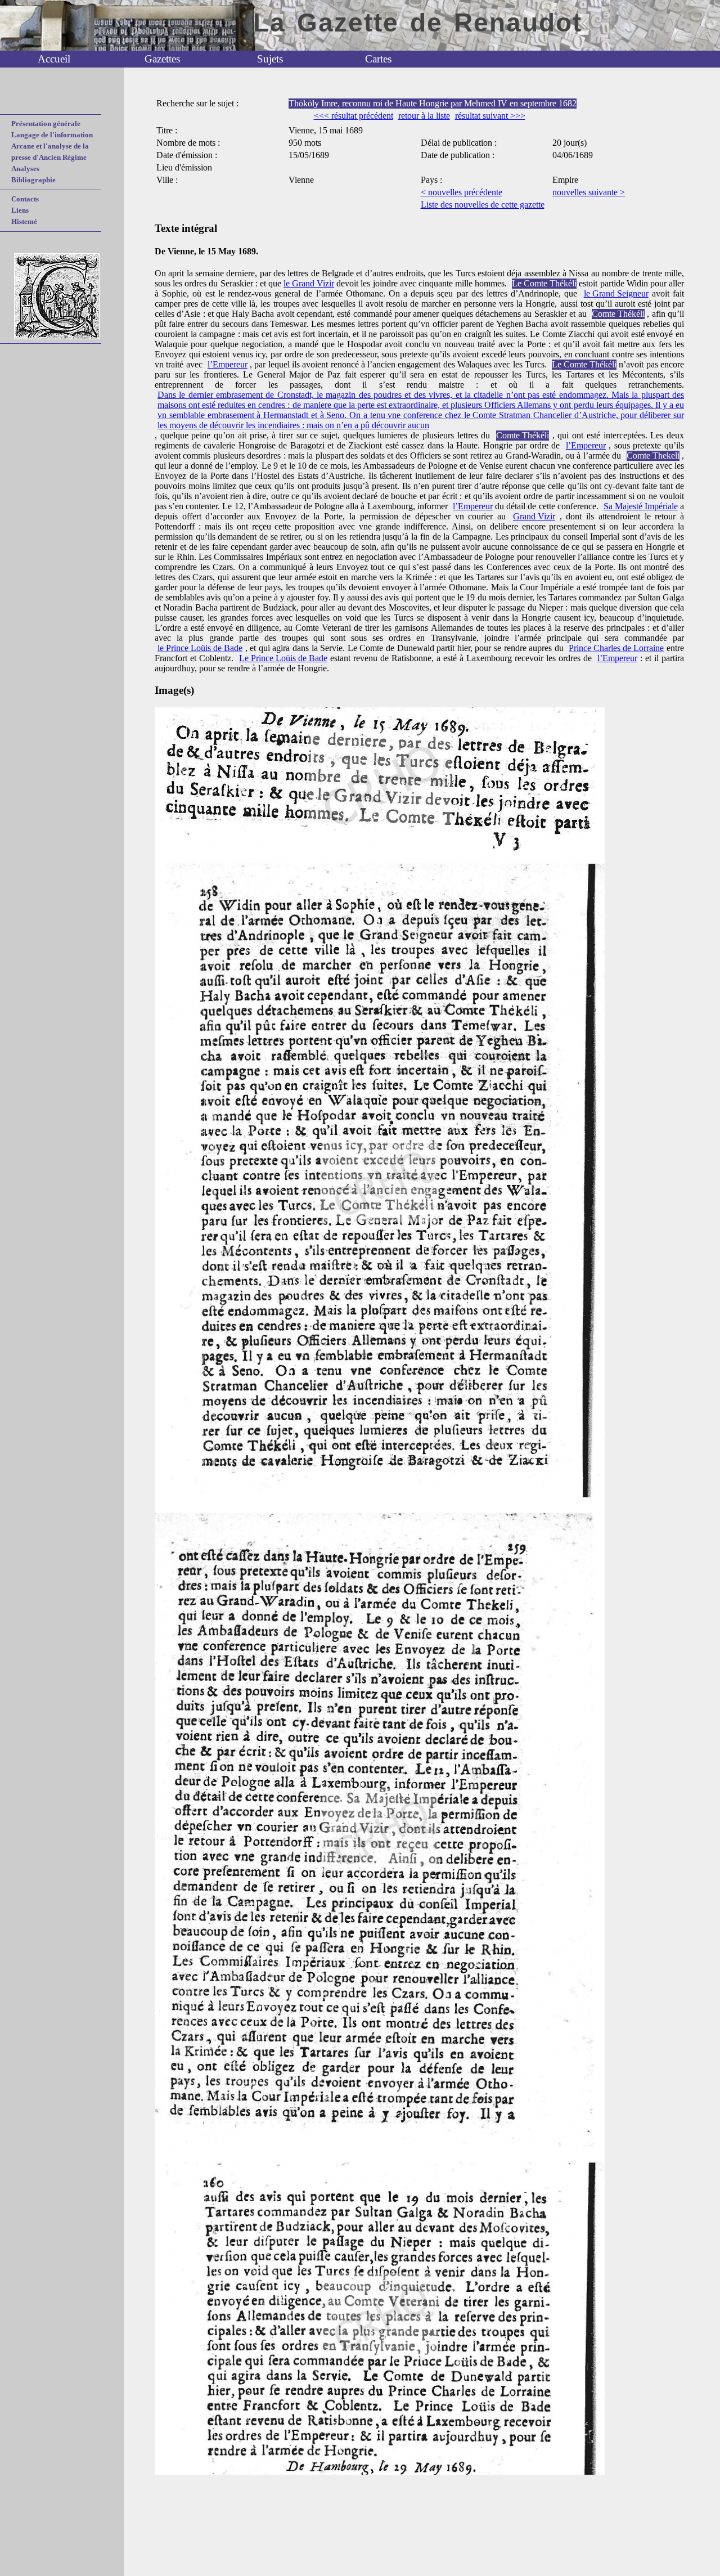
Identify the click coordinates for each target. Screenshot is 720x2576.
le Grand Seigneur (616, 293)
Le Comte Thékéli (544, 283)
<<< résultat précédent (354, 116)
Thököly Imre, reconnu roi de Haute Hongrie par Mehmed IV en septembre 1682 (433, 103)
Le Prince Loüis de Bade (283, 658)
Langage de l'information (52, 135)
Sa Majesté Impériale (641, 506)
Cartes (378, 59)
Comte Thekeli (653, 455)
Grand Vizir (534, 516)
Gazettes (162, 59)
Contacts (25, 199)
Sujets (270, 59)
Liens (20, 210)
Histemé (24, 221)
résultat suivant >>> (490, 116)
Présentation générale (46, 124)
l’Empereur (228, 364)
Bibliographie (33, 180)
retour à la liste (424, 116)
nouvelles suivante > (589, 192)
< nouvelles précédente (462, 192)
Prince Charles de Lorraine (616, 648)
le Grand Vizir (309, 283)
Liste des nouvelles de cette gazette (483, 205)
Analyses (25, 169)
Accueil (54, 59)
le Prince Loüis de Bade (200, 648)
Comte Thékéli (618, 314)
